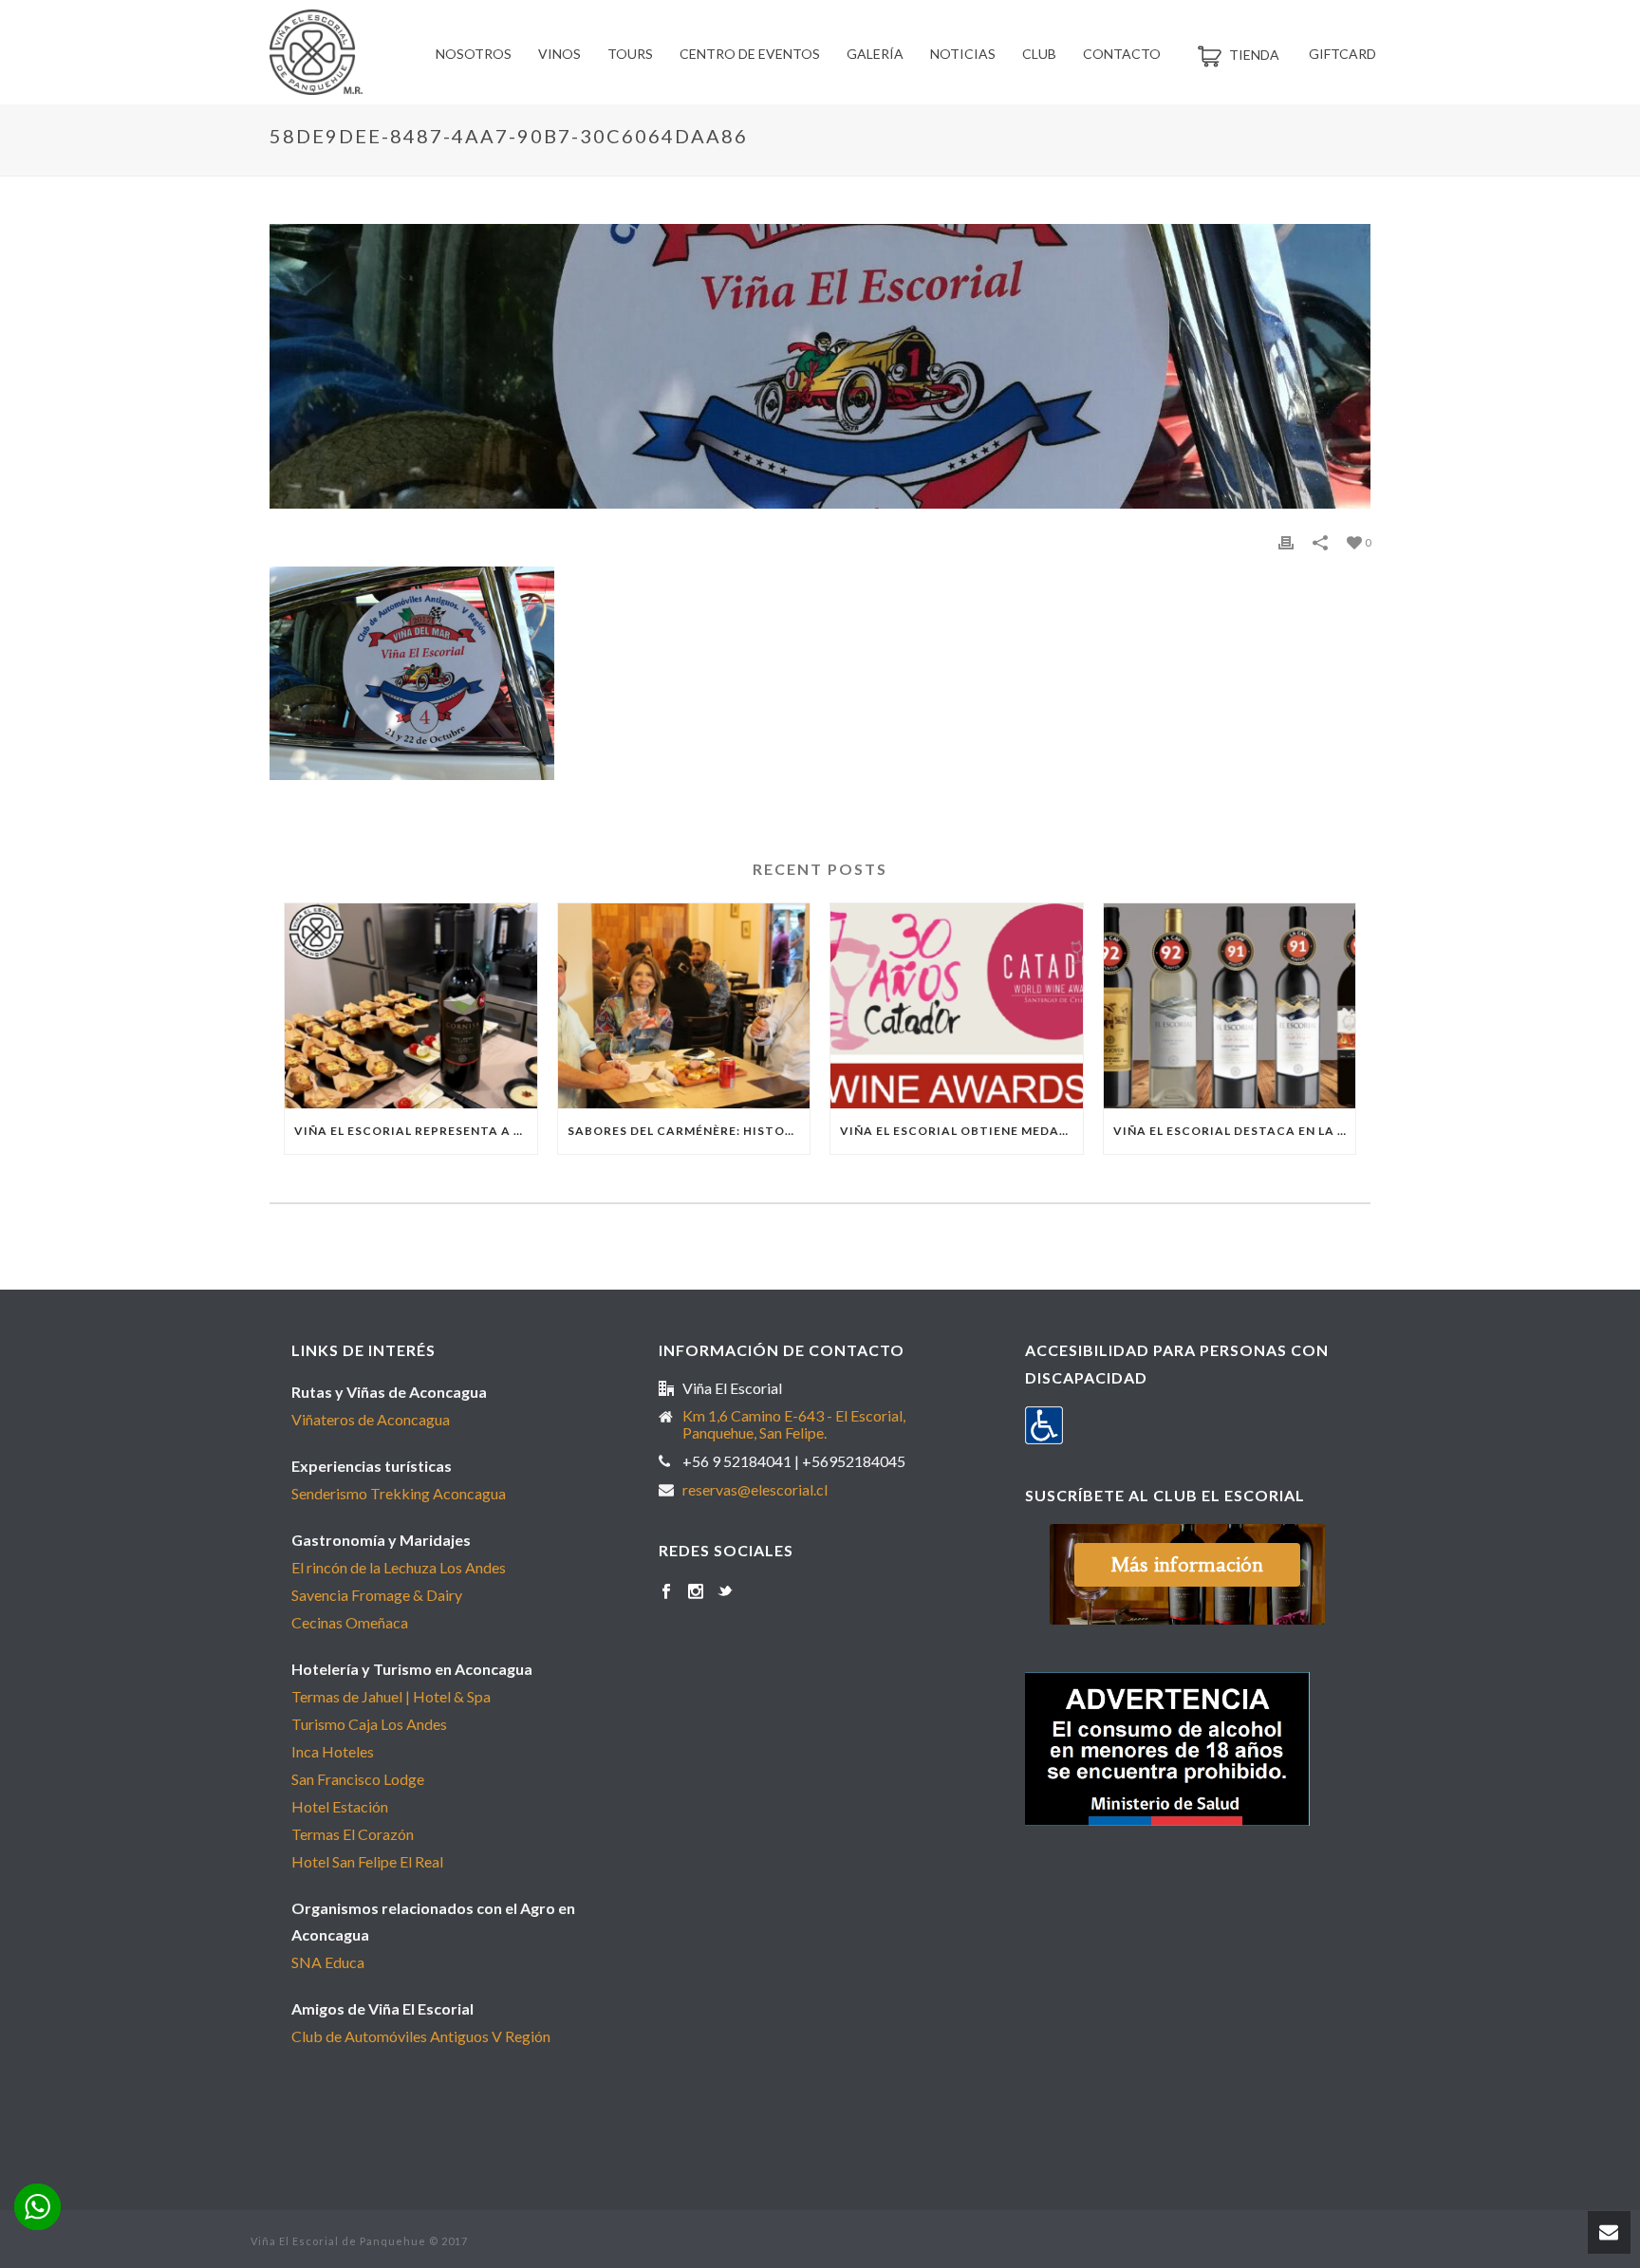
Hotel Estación (340, 1806)
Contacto (1122, 54)
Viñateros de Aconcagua (371, 1419)
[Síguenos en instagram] (696, 1592)
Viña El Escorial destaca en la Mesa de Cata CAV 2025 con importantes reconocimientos (1235, 1131)
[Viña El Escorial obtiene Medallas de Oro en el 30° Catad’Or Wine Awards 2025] (957, 1006)
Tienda (1254, 55)
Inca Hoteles (333, 1751)
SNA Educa (328, 1962)
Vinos (559, 54)
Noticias (963, 54)
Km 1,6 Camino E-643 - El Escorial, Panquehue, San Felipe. (794, 1424)
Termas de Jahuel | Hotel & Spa (391, 1696)
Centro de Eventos (750, 54)
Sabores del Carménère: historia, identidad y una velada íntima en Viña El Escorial (689, 1131)
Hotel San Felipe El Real (367, 1861)
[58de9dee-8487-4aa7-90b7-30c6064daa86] (820, 366)
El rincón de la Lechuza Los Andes (399, 1567)
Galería (875, 54)
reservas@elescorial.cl (755, 1490)
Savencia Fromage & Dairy (377, 1595)
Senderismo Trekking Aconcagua (399, 1493)
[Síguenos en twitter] (725, 1592)
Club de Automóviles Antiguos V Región (421, 2036)
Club (1039, 54)
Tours (630, 54)
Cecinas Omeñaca (350, 1622)
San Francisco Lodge (358, 1779)
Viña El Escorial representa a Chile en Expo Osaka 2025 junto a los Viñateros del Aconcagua (416, 1131)
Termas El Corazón (353, 1834)
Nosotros (474, 54)
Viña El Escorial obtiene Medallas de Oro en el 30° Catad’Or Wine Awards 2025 (961, 1131)
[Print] (1286, 541)
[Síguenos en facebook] (666, 1592)
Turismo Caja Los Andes (369, 1724)
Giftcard (1342, 54)
